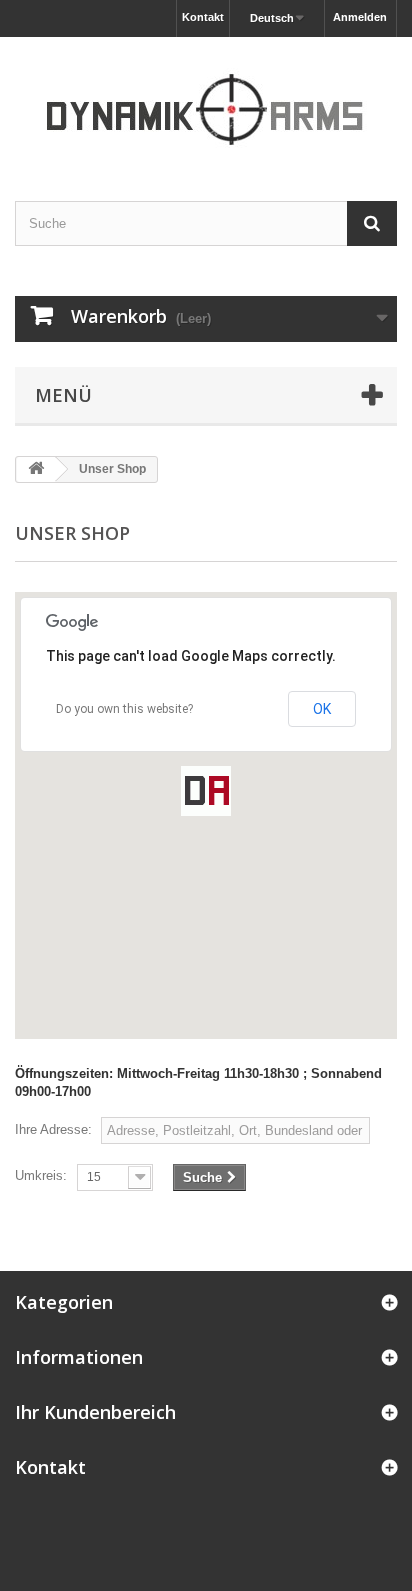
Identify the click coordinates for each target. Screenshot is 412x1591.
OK (322, 709)
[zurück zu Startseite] (36, 469)
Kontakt (203, 17)
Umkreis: (41, 1175)
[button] (206, 791)
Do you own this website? (124, 709)
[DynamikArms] (206, 101)
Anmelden (360, 17)
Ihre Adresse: (53, 1129)
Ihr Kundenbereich (95, 1412)
